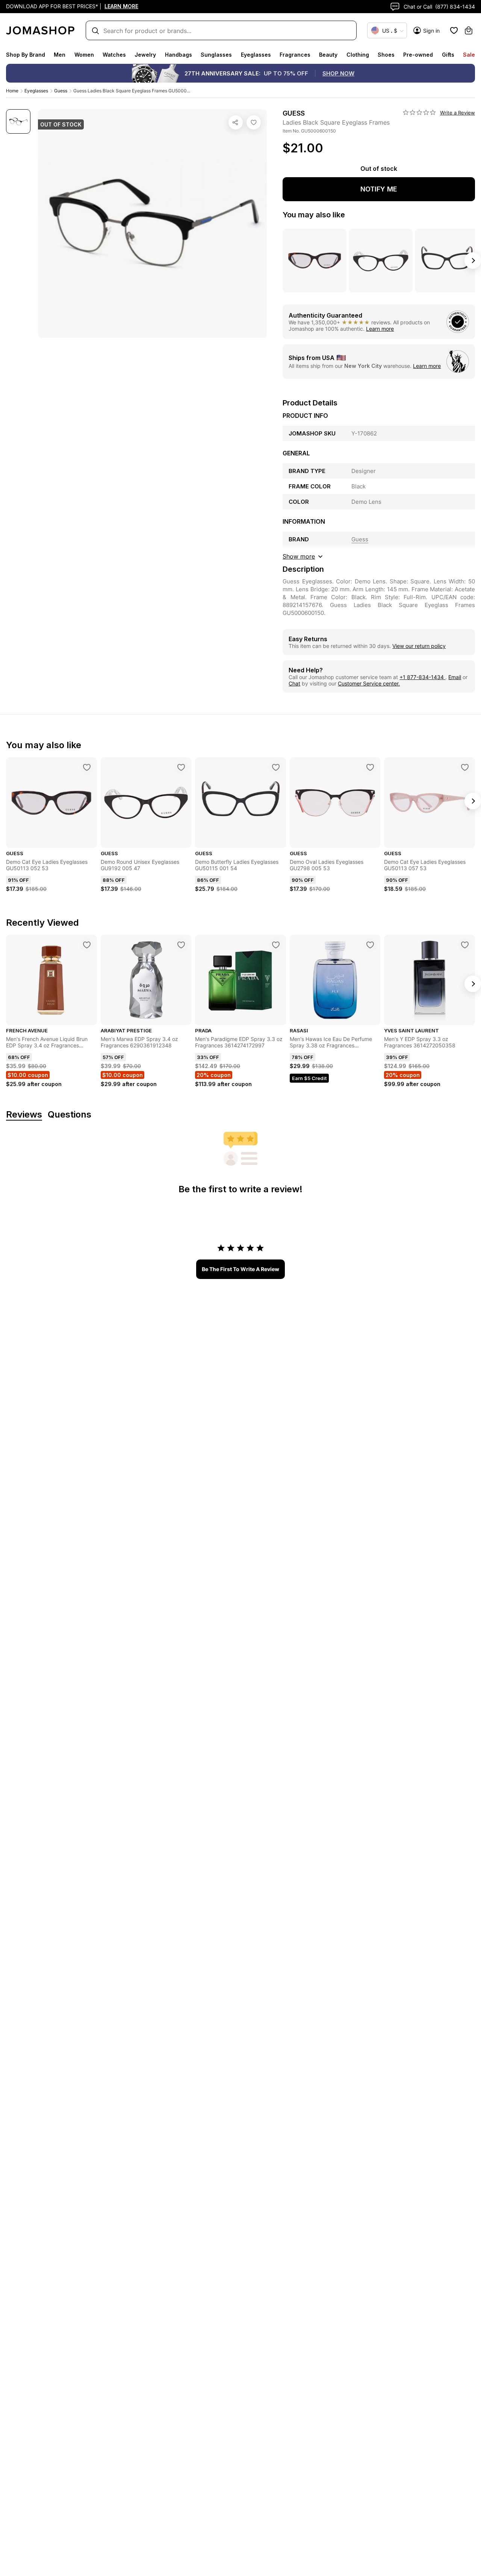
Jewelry (145, 55)
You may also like (314, 215)
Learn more (380, 329)
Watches (114, 55)
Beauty (328, 55)
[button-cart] (469, 30)
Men (60, 55)
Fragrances (295, 55)
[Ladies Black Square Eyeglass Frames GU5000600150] (254, 122)
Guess (61, 91)
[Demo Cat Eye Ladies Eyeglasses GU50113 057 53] (465, 767)
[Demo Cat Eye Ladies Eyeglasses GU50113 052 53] (87, 767)
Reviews (24, 1115)
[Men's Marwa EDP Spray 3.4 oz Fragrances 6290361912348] (181, 945)
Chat (294, 683)
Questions (70, 1115)
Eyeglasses (256, 55)
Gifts (448, 55)
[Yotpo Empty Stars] (419, 113)
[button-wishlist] (454, 30)
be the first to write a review (240, 1269)
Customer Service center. (369, 683)
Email (455, 677)
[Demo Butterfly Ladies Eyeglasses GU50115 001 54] (276, 767)
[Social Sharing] (236, 122)
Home (12, 91)
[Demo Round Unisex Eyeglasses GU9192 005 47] (181, 767)
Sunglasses (216, 55)
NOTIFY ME (379, 189)
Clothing (358, 55)
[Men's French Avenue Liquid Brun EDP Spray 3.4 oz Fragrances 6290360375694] (87, 945)
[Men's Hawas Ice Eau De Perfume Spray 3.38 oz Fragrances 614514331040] (370, 945)
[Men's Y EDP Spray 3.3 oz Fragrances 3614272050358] (465, 945)
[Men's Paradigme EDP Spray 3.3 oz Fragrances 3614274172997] (276, 945)
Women (84, 55)
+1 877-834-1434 (422, 677)
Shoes (386, 55)
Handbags (178, 55)
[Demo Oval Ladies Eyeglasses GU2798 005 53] (370, 767)
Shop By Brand (26, 55)
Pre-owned (418, 55)
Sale (469, 55)
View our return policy (419, 646)
